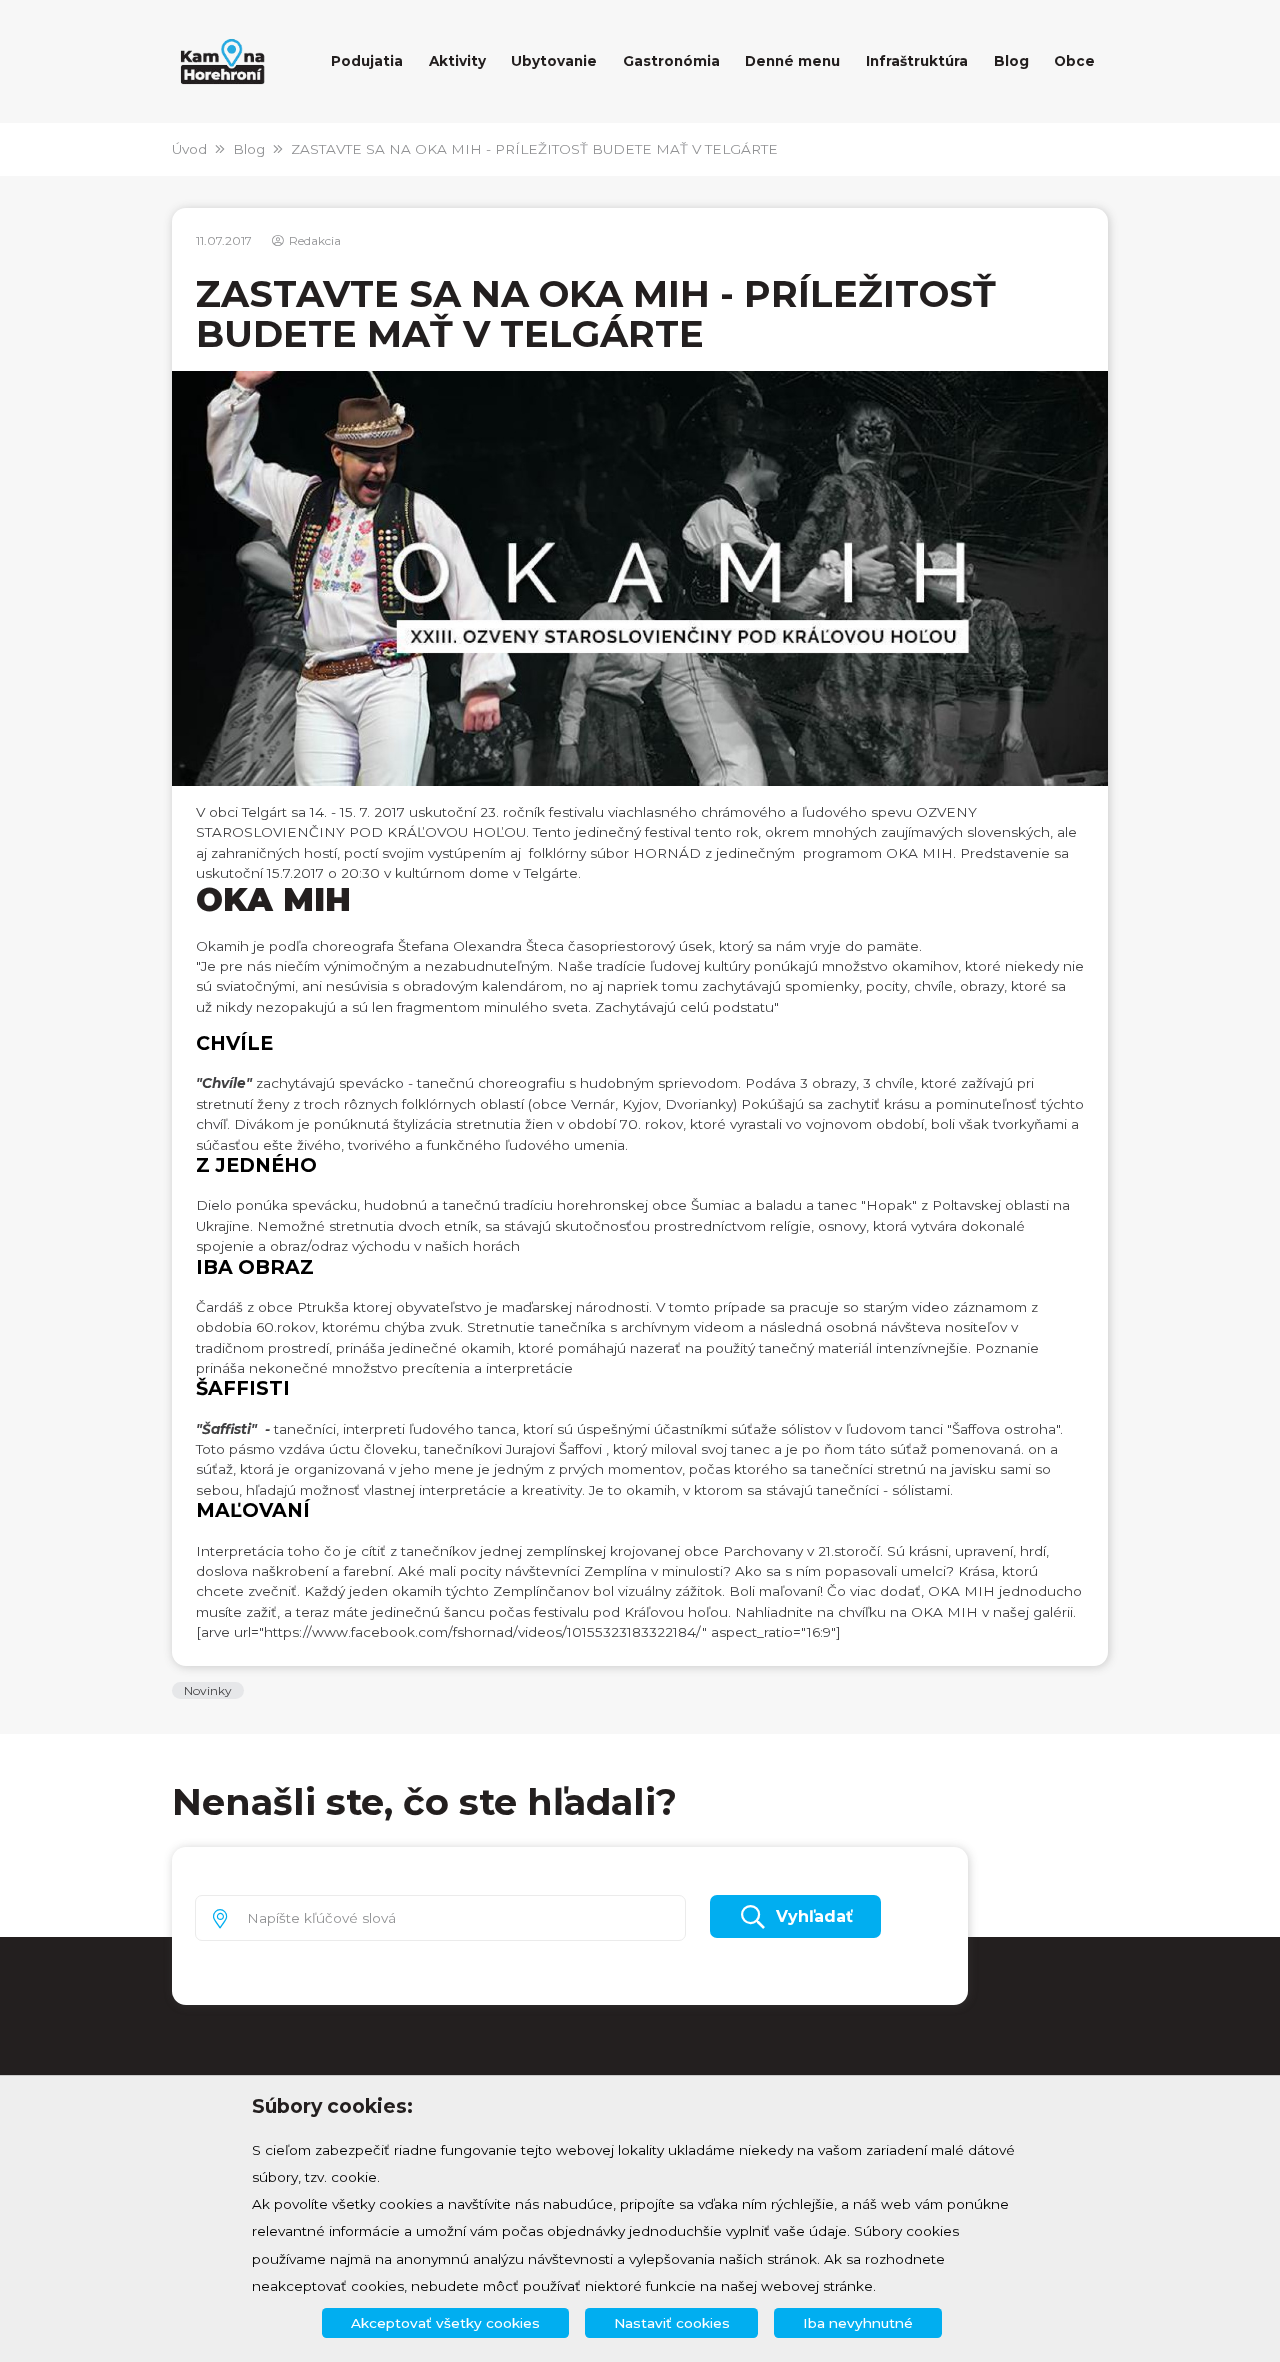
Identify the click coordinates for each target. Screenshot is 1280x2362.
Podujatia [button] (367, 61)
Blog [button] (1011, 61)
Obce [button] (1074, 61)
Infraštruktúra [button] (917, 61)
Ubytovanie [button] (554, 61)
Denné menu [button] (792, 61)
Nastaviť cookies (672, 2323)
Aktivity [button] (457, 61)
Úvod (189, 149)
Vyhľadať (814, 1916)
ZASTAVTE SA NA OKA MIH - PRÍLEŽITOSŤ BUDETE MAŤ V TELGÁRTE (534, 149)
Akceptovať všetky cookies (445, 2323)
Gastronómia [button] (671, 61)
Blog (249, 149)
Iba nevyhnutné (858, 2323)
